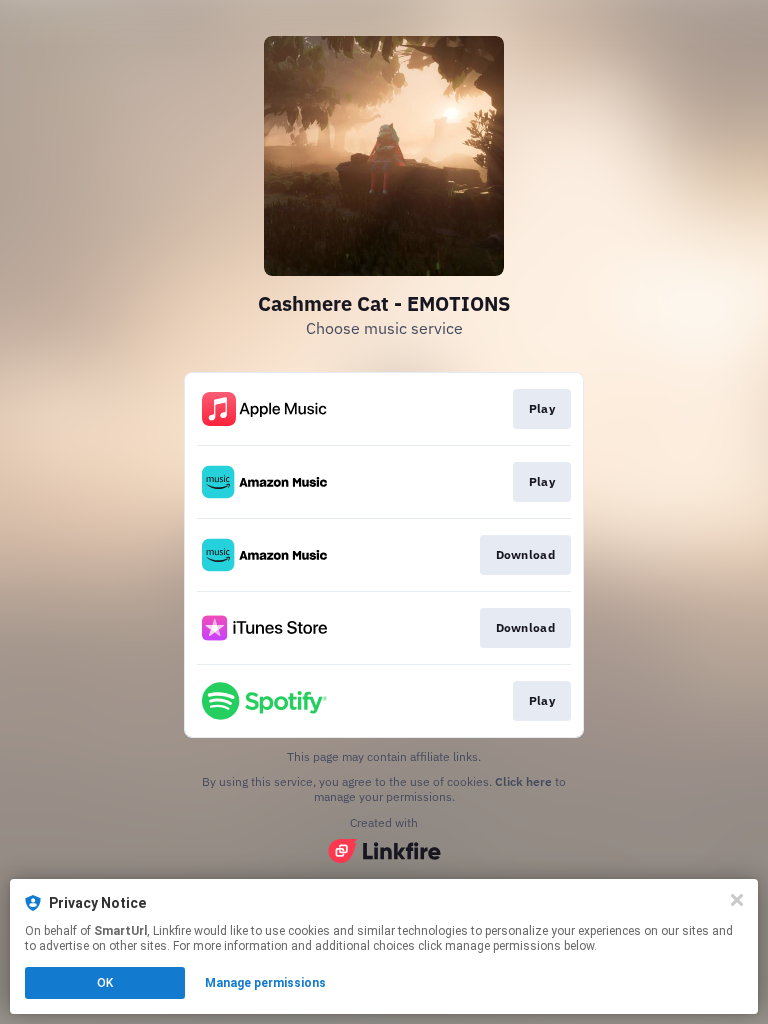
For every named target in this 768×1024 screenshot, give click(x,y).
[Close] (737, 900)
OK (105, 983)
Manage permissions (265, 983)
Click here (523, 781)
